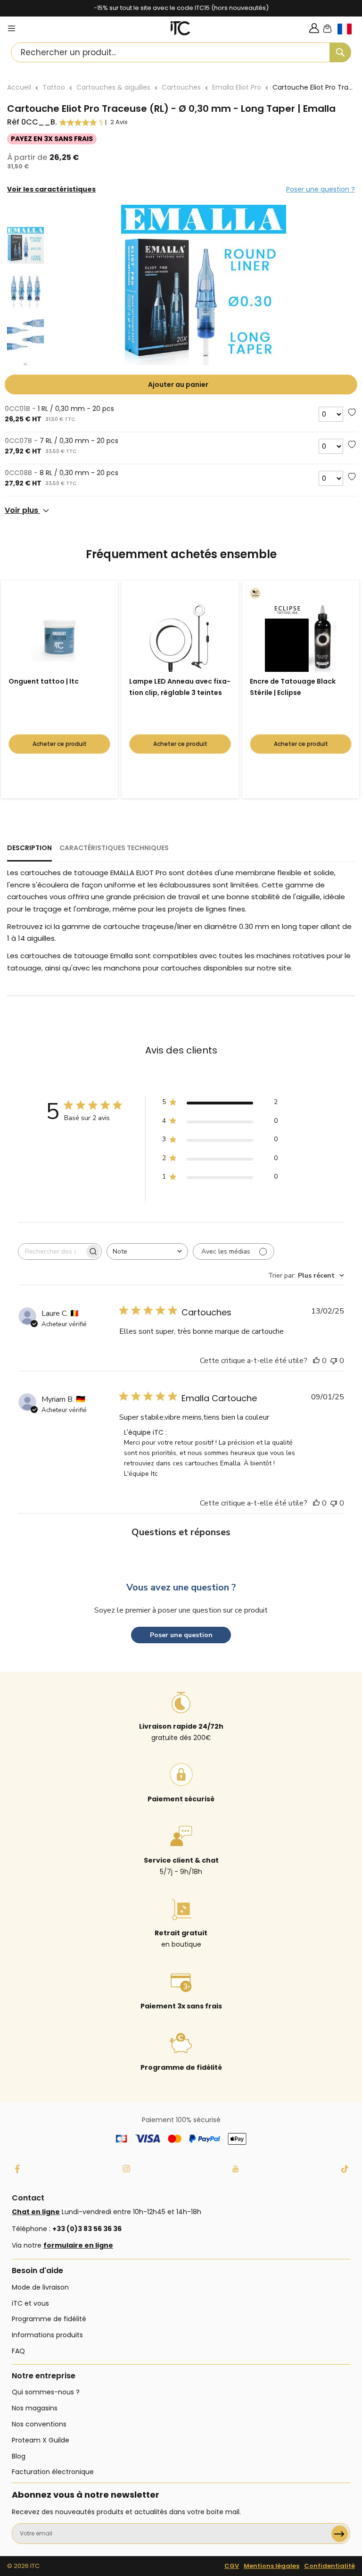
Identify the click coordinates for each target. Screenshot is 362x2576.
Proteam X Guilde (41, 2440)
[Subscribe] (340, 2534)
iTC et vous (30, 2303)
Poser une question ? (321, 189)
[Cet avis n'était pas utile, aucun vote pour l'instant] (334, 1361)
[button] (350, 37)
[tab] (29, 852)
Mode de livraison (40, 2287)
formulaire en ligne (78, 2245)
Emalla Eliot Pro (237, 87)
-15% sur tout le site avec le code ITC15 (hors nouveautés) (181, 8)
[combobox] (181, 52)
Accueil (19, 87)
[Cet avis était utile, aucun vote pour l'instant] (316, 1361)
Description (29, 848)
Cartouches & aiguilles (113, 87)
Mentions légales (271, 2566)
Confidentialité (329, 2566)
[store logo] (180, 28)
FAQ (18, 2351)
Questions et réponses (181, 1532)
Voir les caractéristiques (51, 189)
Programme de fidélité (49, 2319)
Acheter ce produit (60, 744)
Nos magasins (35, 2408)
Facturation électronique (53, 2472)
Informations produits (47, 2335)
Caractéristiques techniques (114, 848)
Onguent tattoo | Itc (44, 681)
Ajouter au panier (178, 385)
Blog (19, 2456)
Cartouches (181, 87)
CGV (232, 2566)
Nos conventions (39, 2424)
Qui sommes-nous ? (46, 2392)
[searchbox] (51, 1251)
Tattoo (54, 87)
